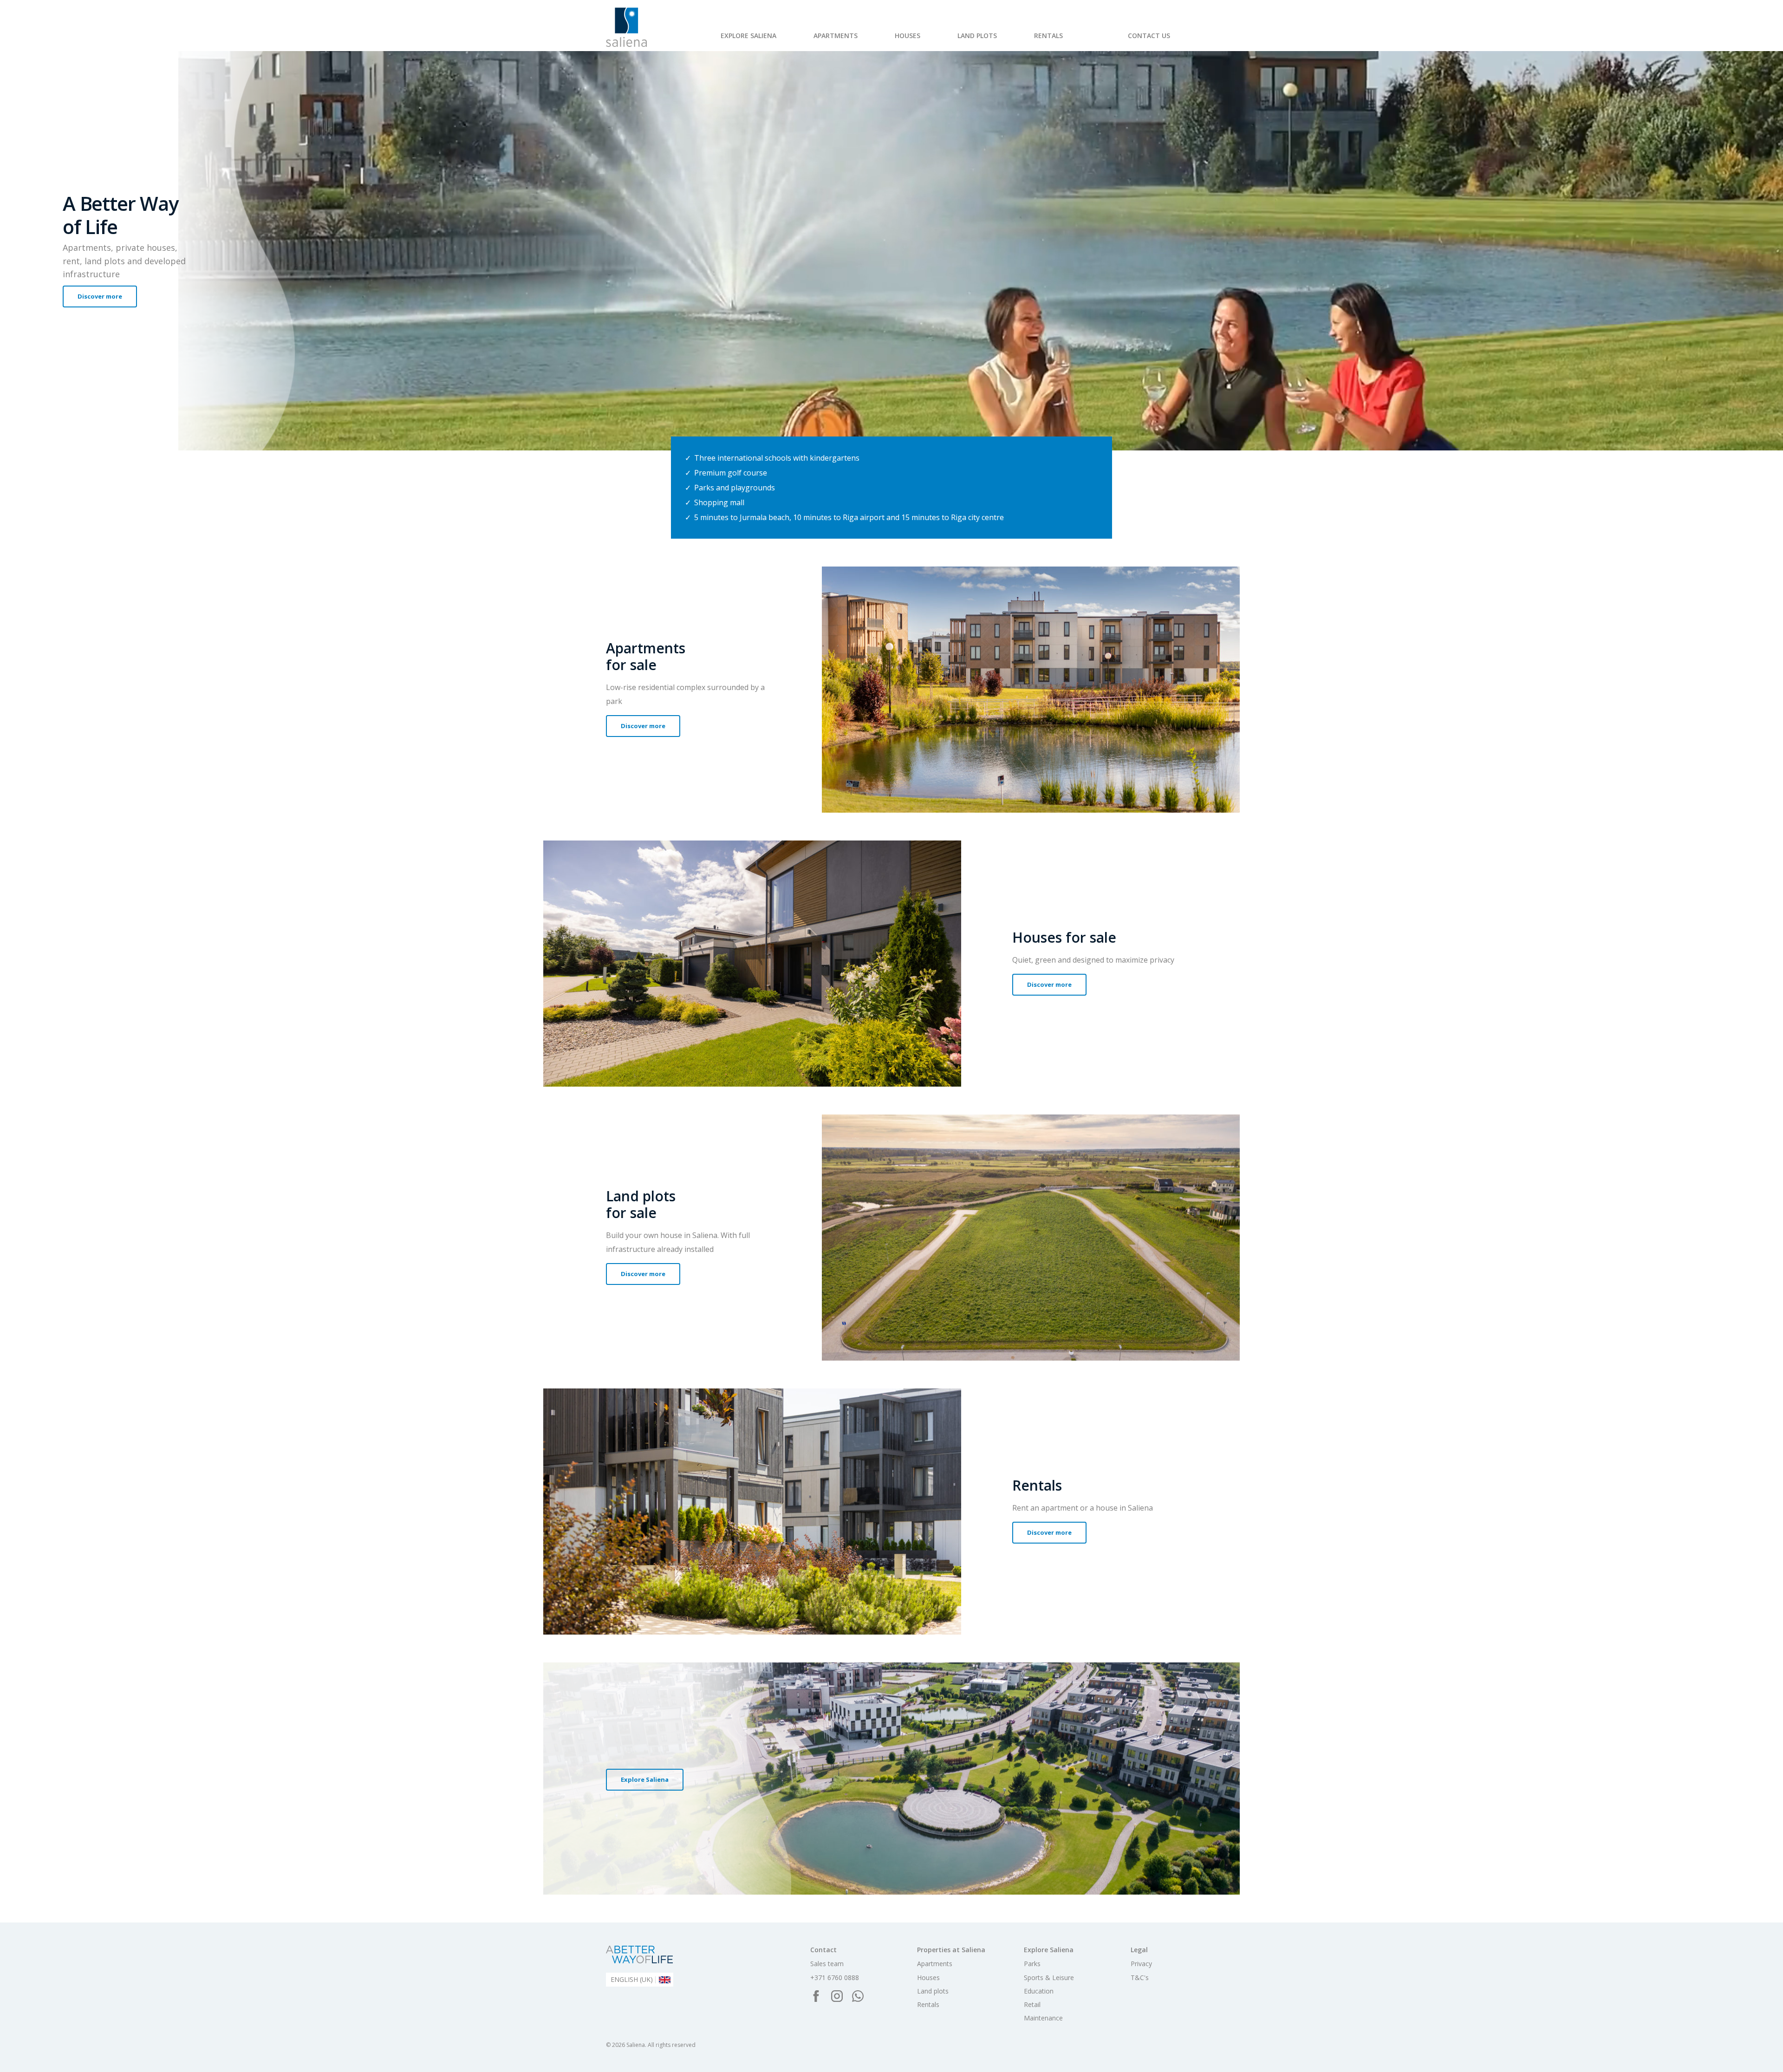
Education (1039, 1991)
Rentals (1048, 36)
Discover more (100, 296)
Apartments (836, 36)
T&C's (1140, 1978)
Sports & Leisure (781, 41)
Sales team (827, 1964)
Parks (729, 41)
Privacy (1141, 1964)
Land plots (977, 36)
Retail (885, 41)
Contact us (1149, 36)
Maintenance (932, 41)
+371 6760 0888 (835, 1978)
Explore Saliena (748, 36)
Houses (908, 36)
